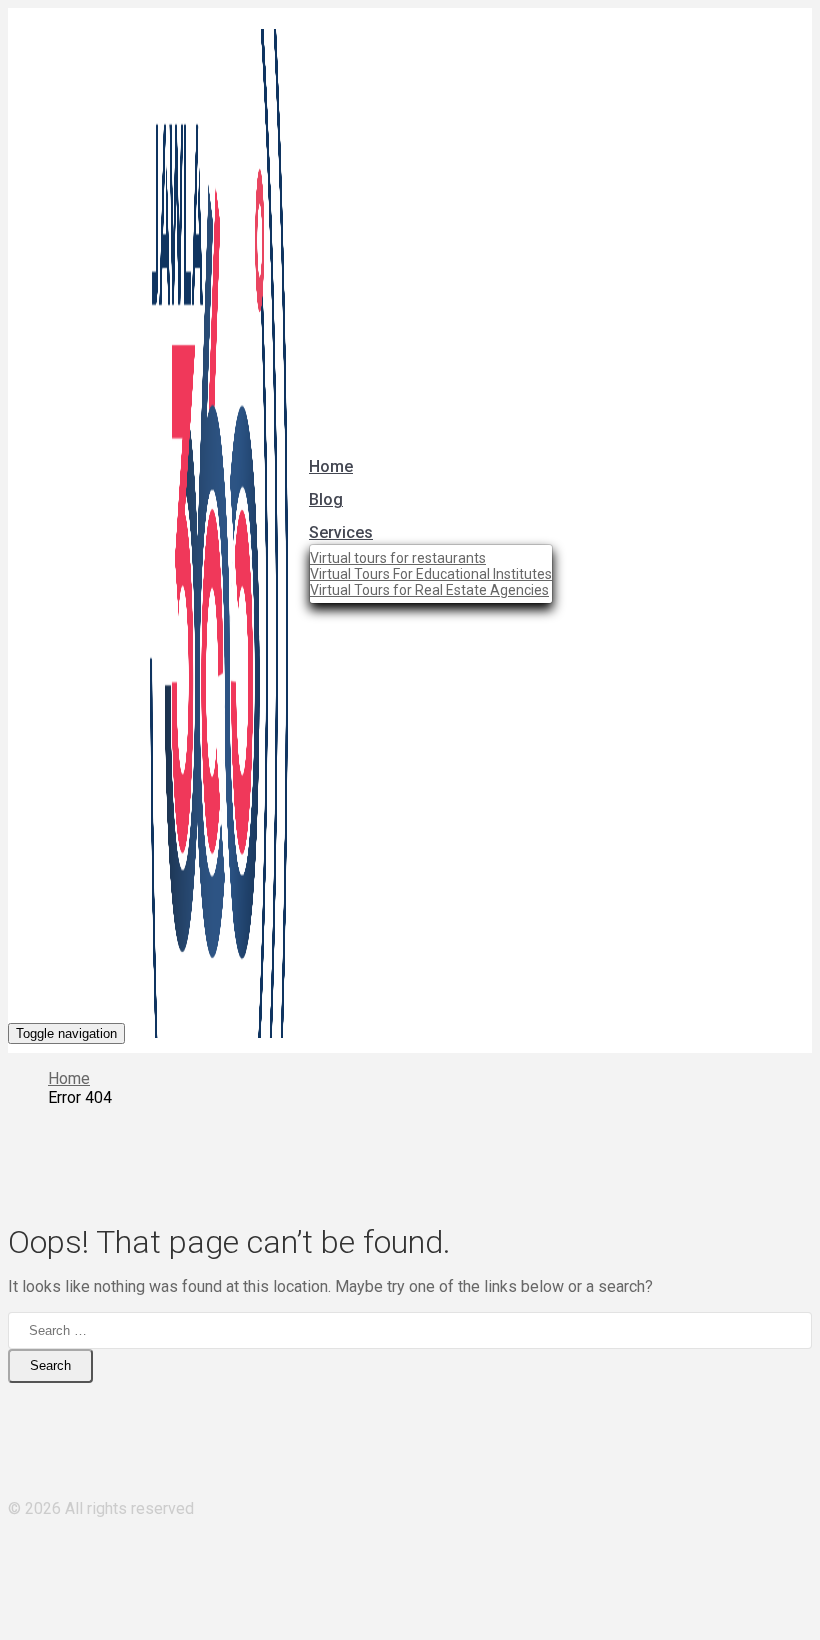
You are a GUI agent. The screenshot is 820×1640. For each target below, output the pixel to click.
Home (331, 466)
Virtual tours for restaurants (398, 558)
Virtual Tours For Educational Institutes (431, 574)
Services (341, 532)
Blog (326, 499)
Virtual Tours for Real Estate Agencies (429, 590)
